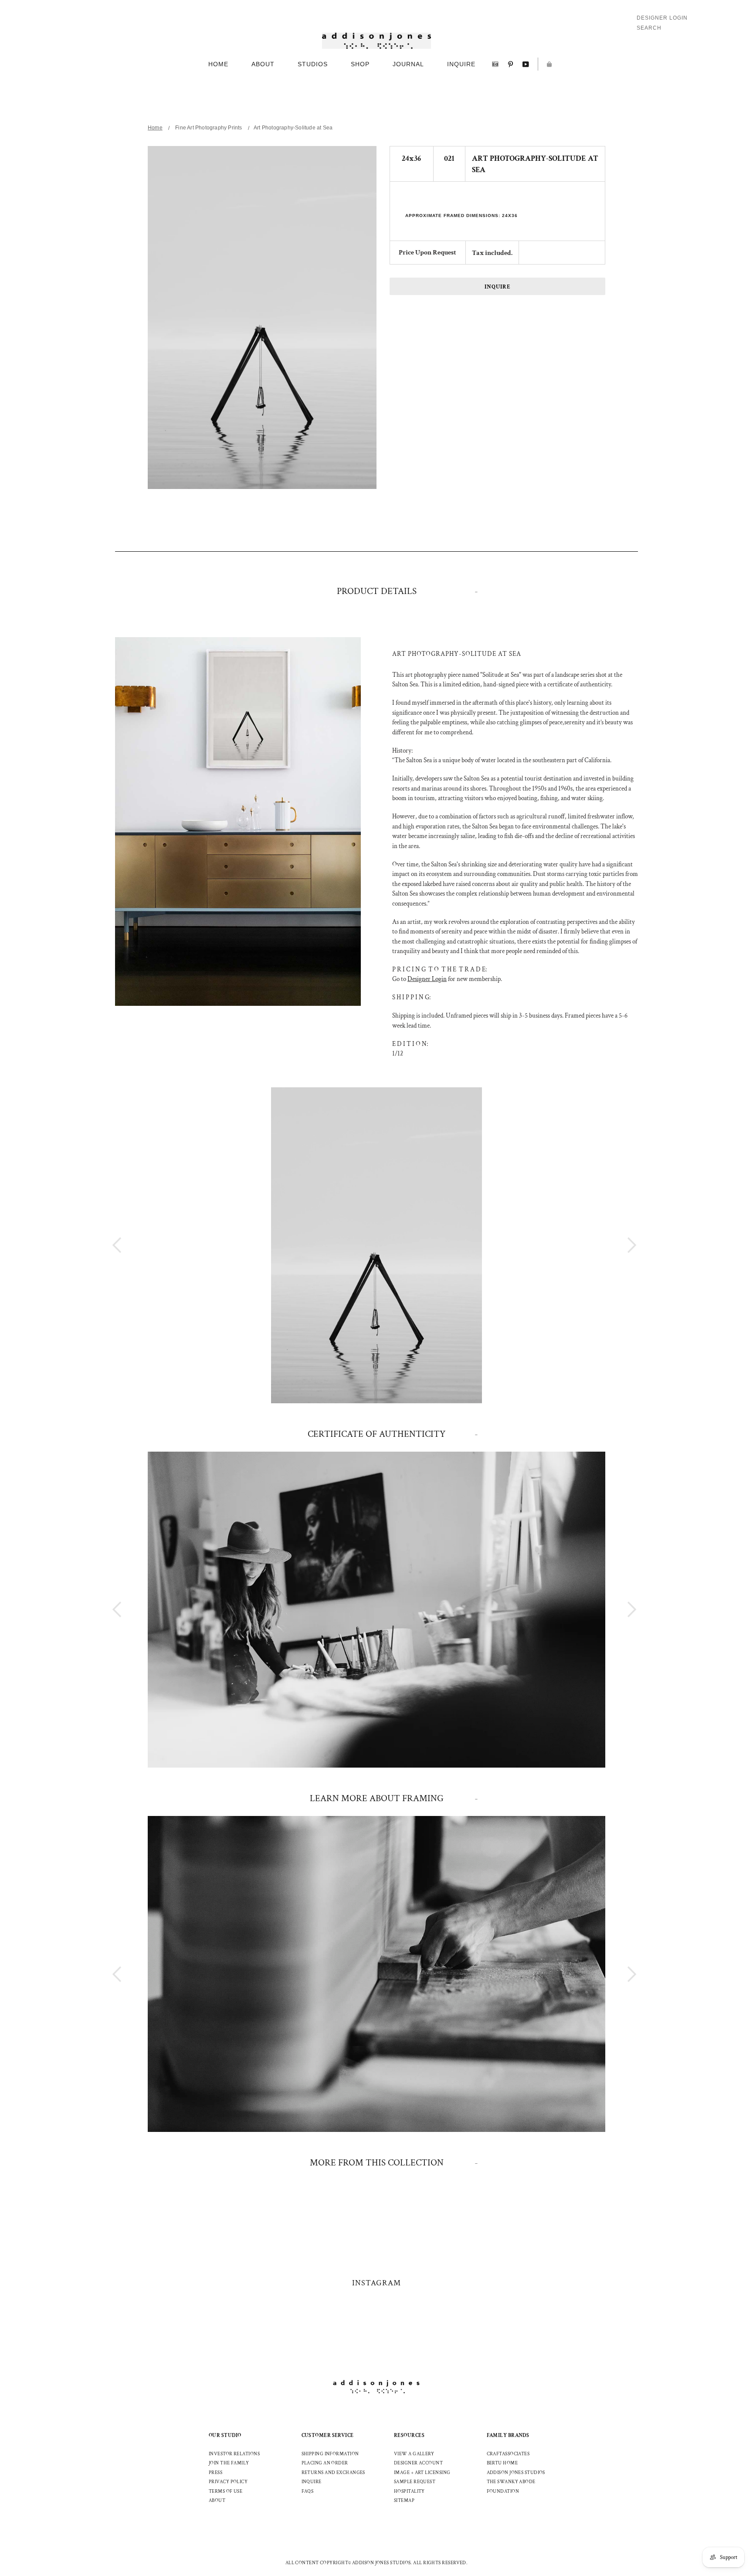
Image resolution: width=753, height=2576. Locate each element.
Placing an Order (325, 2463)
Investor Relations (234, 2454)
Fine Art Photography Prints (209, 128)
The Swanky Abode (511, 2482)
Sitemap (404, 2501)
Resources (409, 2435)
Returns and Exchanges (333, 2473)
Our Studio (225, 2435)
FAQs (308, 2491)
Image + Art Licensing (422, 2473)
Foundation (503, 2491)
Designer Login (662, 18)
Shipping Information (330, 2454)
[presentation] (616, 1245)
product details (377, 591)
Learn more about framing (377, 1798)
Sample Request (415, 2482)
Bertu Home (502, 2463)
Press (215, 2473)
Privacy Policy (228, 2482)
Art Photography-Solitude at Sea (293, 128)
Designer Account (418, 2463)
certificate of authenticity (376, 1434)
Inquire (498, 287)
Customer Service (328, 2435)
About (217, 2501)
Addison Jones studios (516, 2473)
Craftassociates (508, 2454)
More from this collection (377, 2163)
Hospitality (409, 2491)
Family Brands (508, 2435)
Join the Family (229, 2463)
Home (155, 128)
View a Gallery (414, 2454)
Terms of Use (226, 2491)
